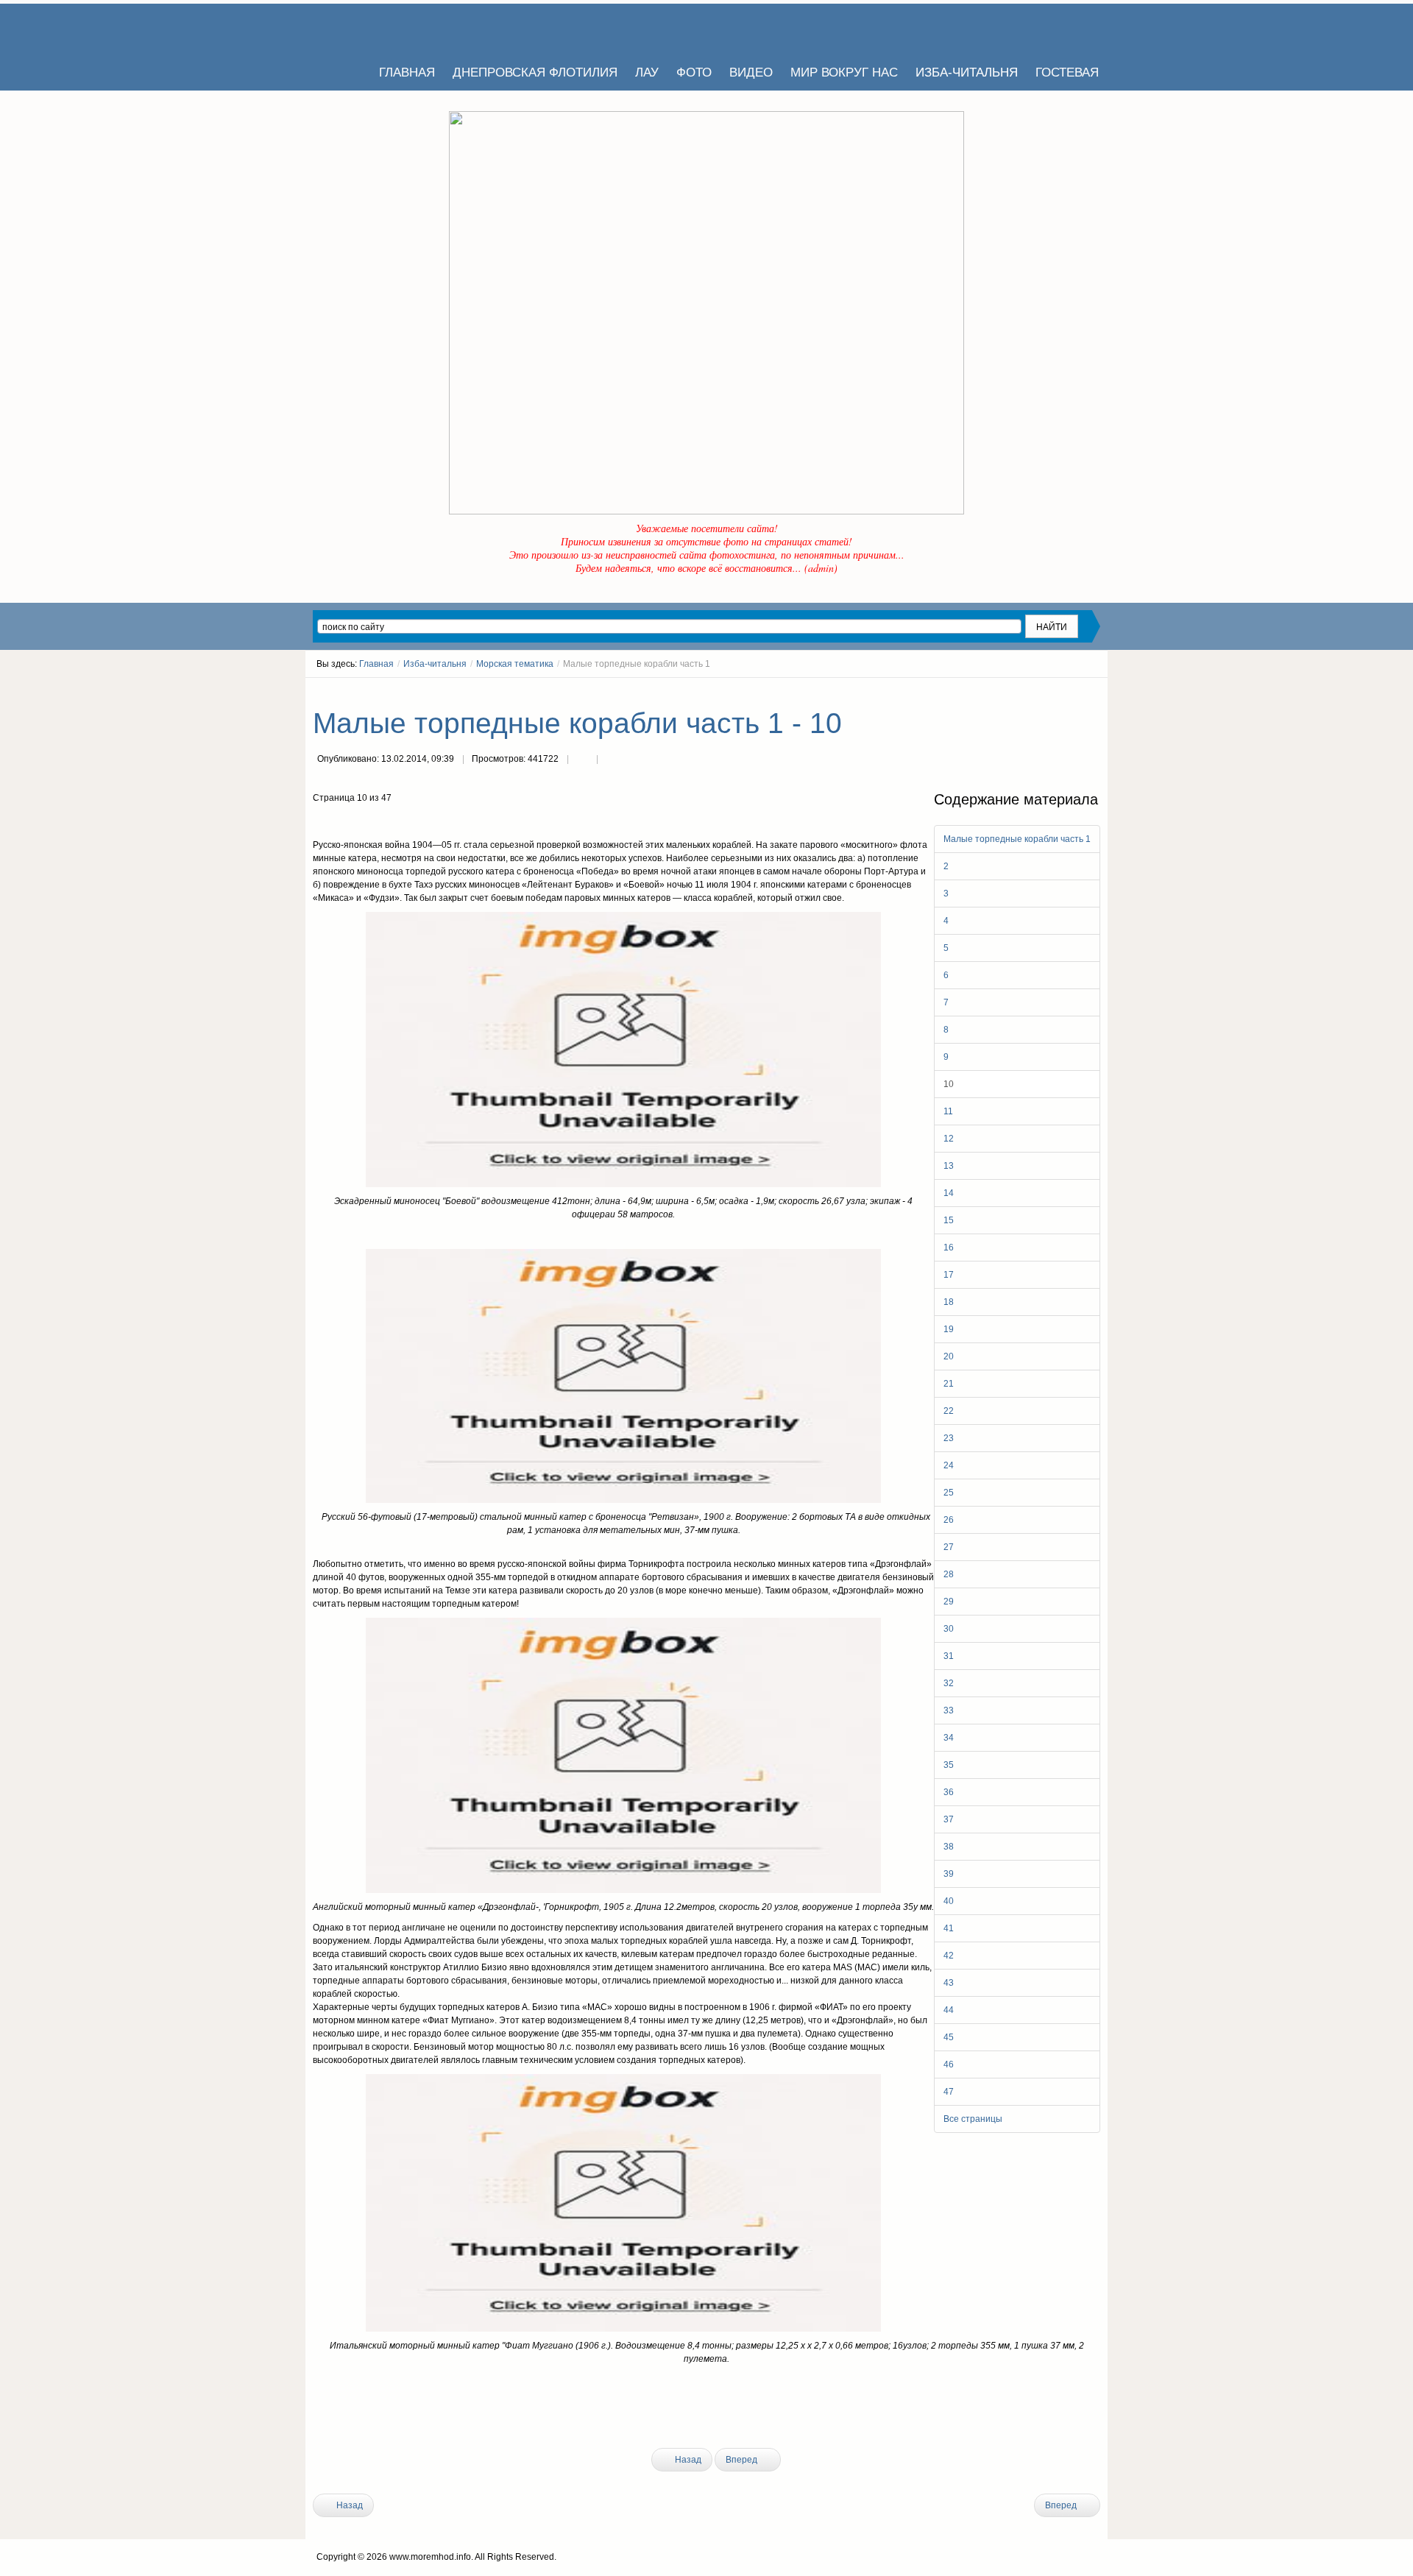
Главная (376, 664)
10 (949, 1084)
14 (949, 1193)
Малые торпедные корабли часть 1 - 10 (577, 723)
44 (949, 2010)
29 (949, 1602)
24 (949, 1465)
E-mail (612, 760)
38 (949, 1847)
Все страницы (973, 2119)
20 (949, 1356)
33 (949, 1710)
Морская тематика (515, 664)
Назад (687, 2460)
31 (949, 1656)
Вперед (743, 2460)
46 (949, 2064)
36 (949, 1792)
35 (949, 1765)
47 (949, 2092)
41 (949, 1928)
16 (949, 1248)
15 (949, 1220)
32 (949, 1683)
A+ (1069, 691)
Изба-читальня (435, 664)
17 (949, 1275)
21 (949, 1384)
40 (949, 1901)
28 (949, 1574)
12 (949, 1139)
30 (949, 1629)
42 (949, 1956)
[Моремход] (369, 29)
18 (949, 1302)
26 (949, 1520)
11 (948, 1111)
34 (949, 1738)
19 (949, 1329)
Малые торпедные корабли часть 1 (1017, 839)
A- (1095, 691)
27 (949, 1547)
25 (949, 1493)
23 (949, 1438)
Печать (582, 760)
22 (949, 1411)
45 (949, 2037)
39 (949, 1874)
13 (949, 1166)
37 (949, 1819)
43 (949, 1983)
